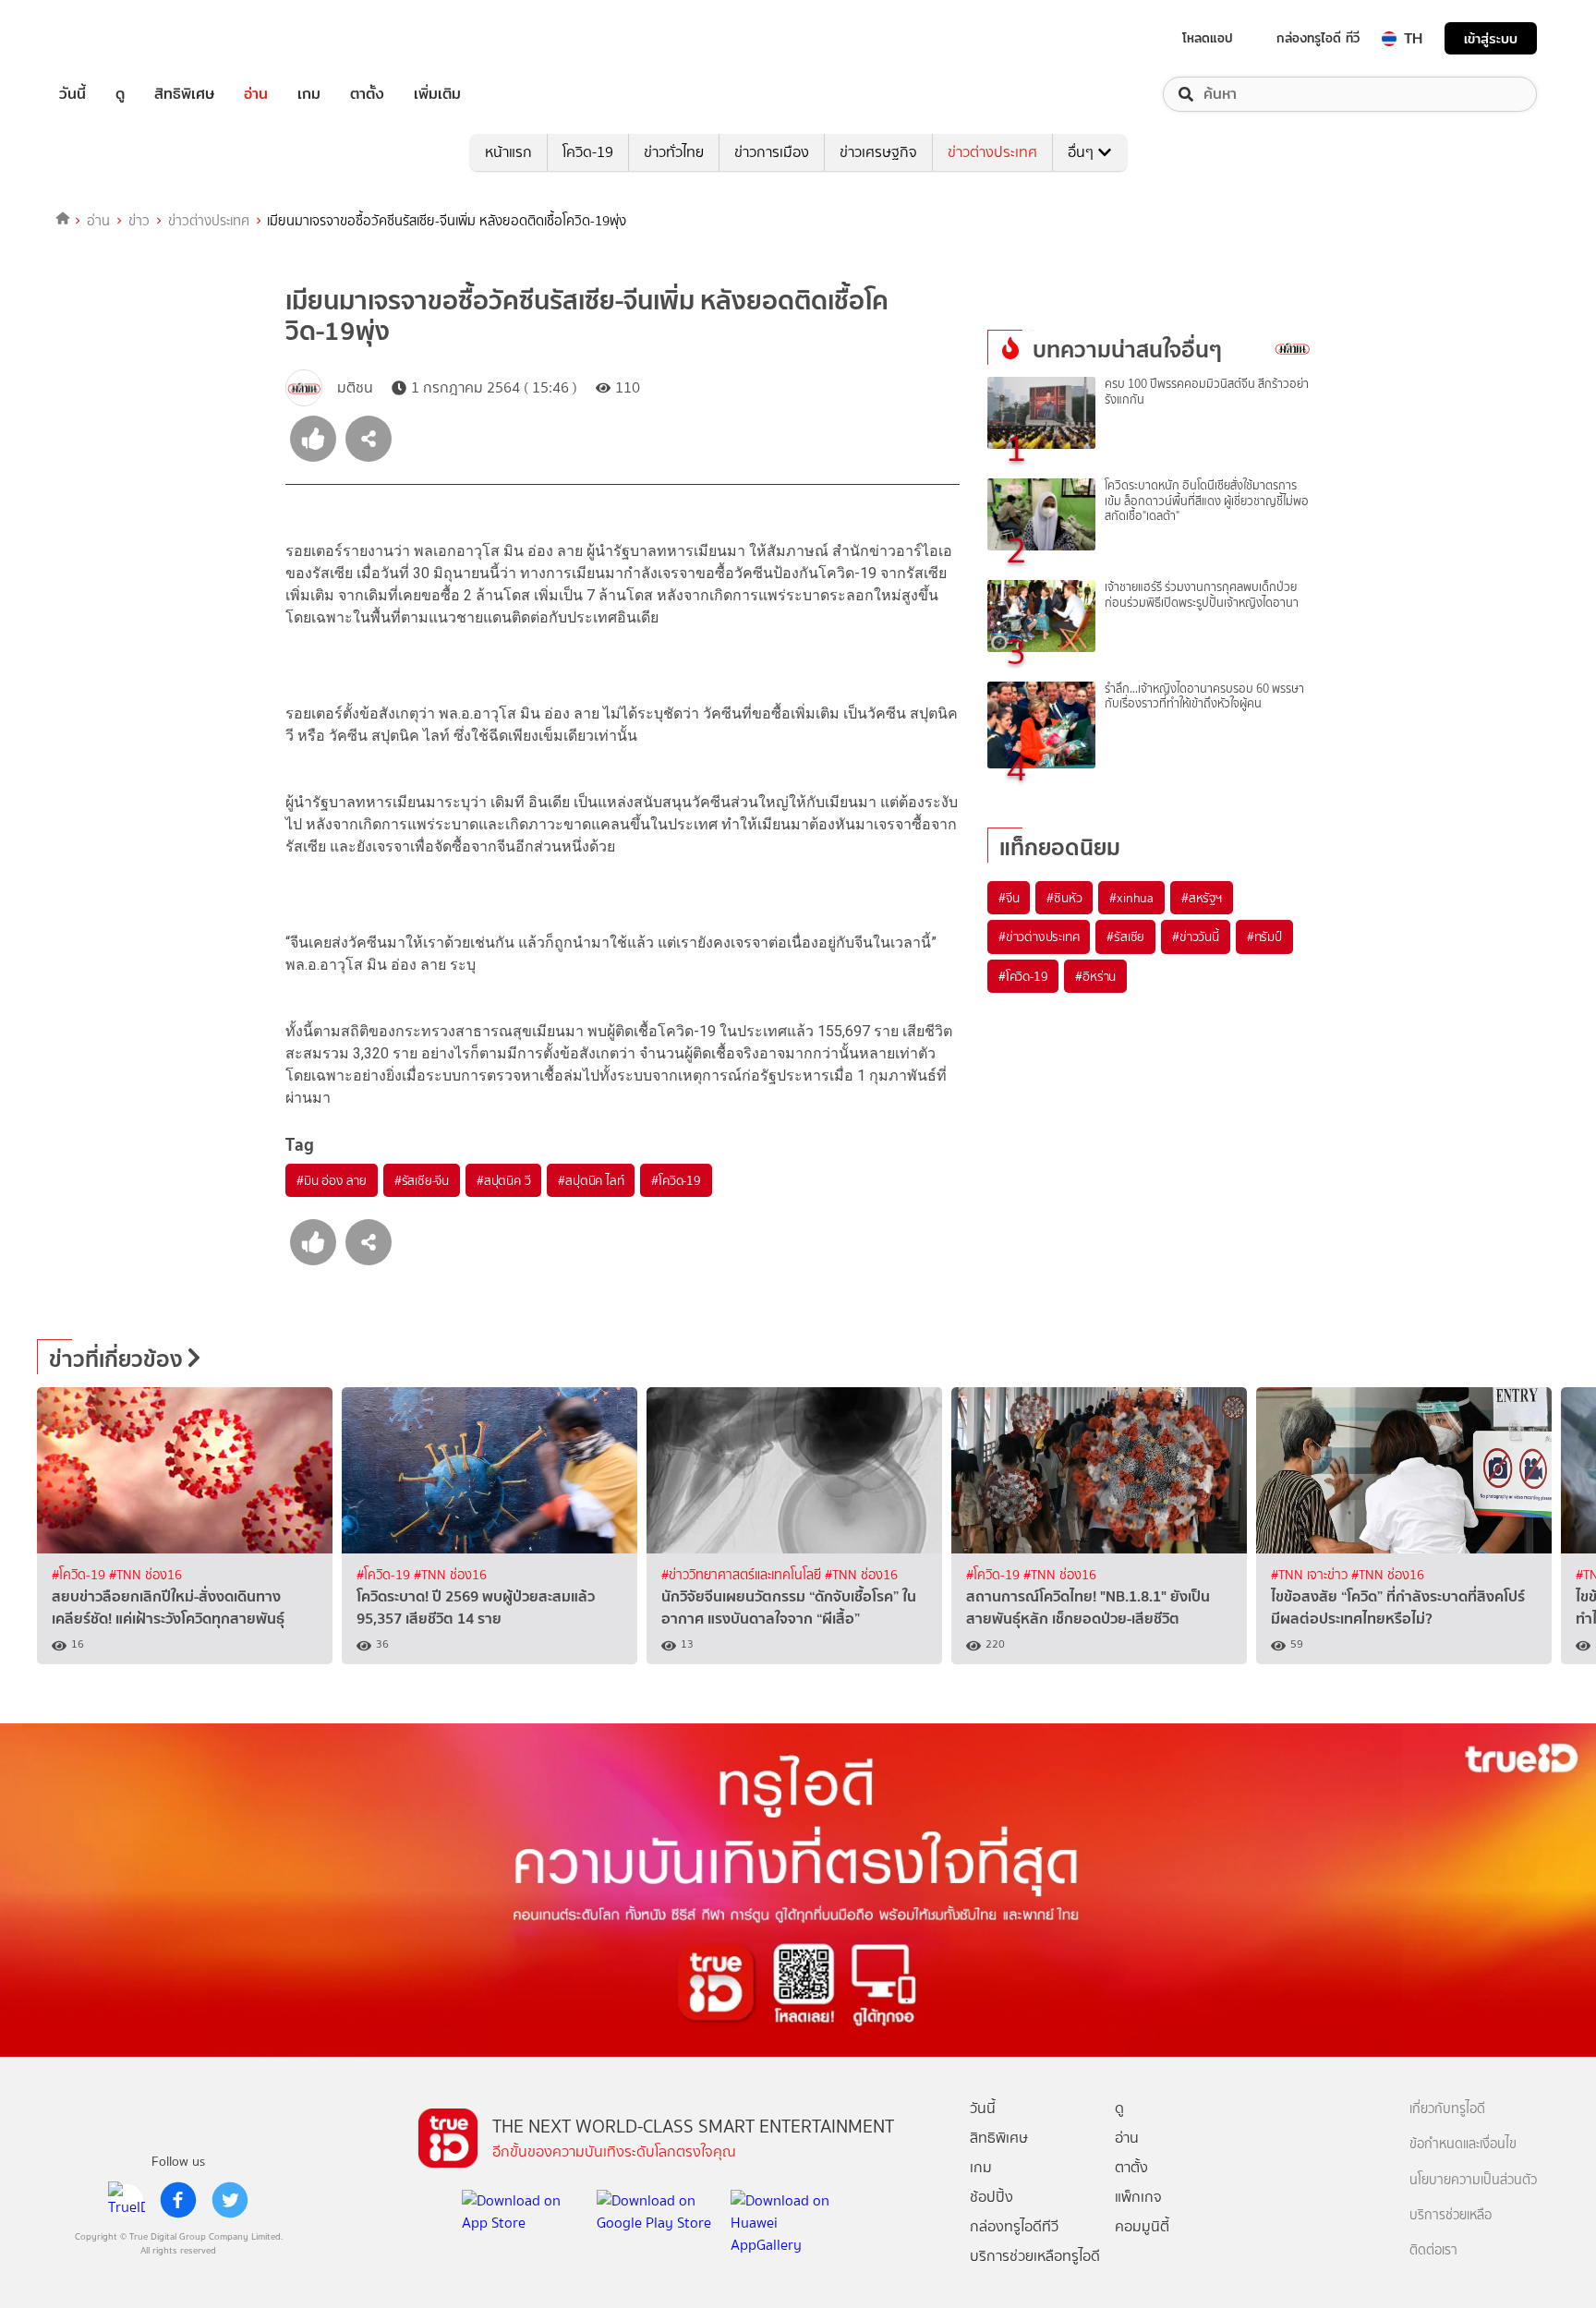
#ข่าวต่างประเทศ (1039, 936)
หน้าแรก (508, 152)
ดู (120, 94)
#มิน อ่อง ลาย (332, 1180)
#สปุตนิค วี (503, 1180)
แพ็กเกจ (1138, 2197)
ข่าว (139, 221)
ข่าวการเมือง (772, 152)
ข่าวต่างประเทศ (992, 152)
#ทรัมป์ (1264, 936)
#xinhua (1131, 898)
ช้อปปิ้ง (991, 2197)
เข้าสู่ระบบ (1491, 38)
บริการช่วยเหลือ (1451, 2215)
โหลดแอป (1208, 38)
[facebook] (178, 2200)
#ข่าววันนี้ (1196, 936)
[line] (127, 2200)
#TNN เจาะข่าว (1311, 1575)
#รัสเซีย (1125, 936)
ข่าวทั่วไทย (674, 152)
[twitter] (230, 2200)
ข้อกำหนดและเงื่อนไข (1463, 2144)
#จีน (1009, 898)
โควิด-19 (588, 152)
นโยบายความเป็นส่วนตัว (1473, 2180)
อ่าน (256, 94)
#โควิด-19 (676, 1180)
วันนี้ (73, 94)
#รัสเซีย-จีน (422, 1180)
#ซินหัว (1064, 898)
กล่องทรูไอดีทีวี (1014, 2226)
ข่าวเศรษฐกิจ (878, 152)
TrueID (115, 38)
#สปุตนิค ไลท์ (591, 1180)
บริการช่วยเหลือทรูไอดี (1035, 2256)
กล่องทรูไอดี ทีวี (1318, 38)
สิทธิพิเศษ (184, 94)
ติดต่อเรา (1433, 2250)
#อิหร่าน (1095, 976)
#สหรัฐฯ (1202, 898)
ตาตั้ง (367, 94)
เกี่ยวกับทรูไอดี (1447, 2109)
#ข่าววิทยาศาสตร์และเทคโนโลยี (743, 1575)
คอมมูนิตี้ (1142, 2226)
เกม (309, 94)
